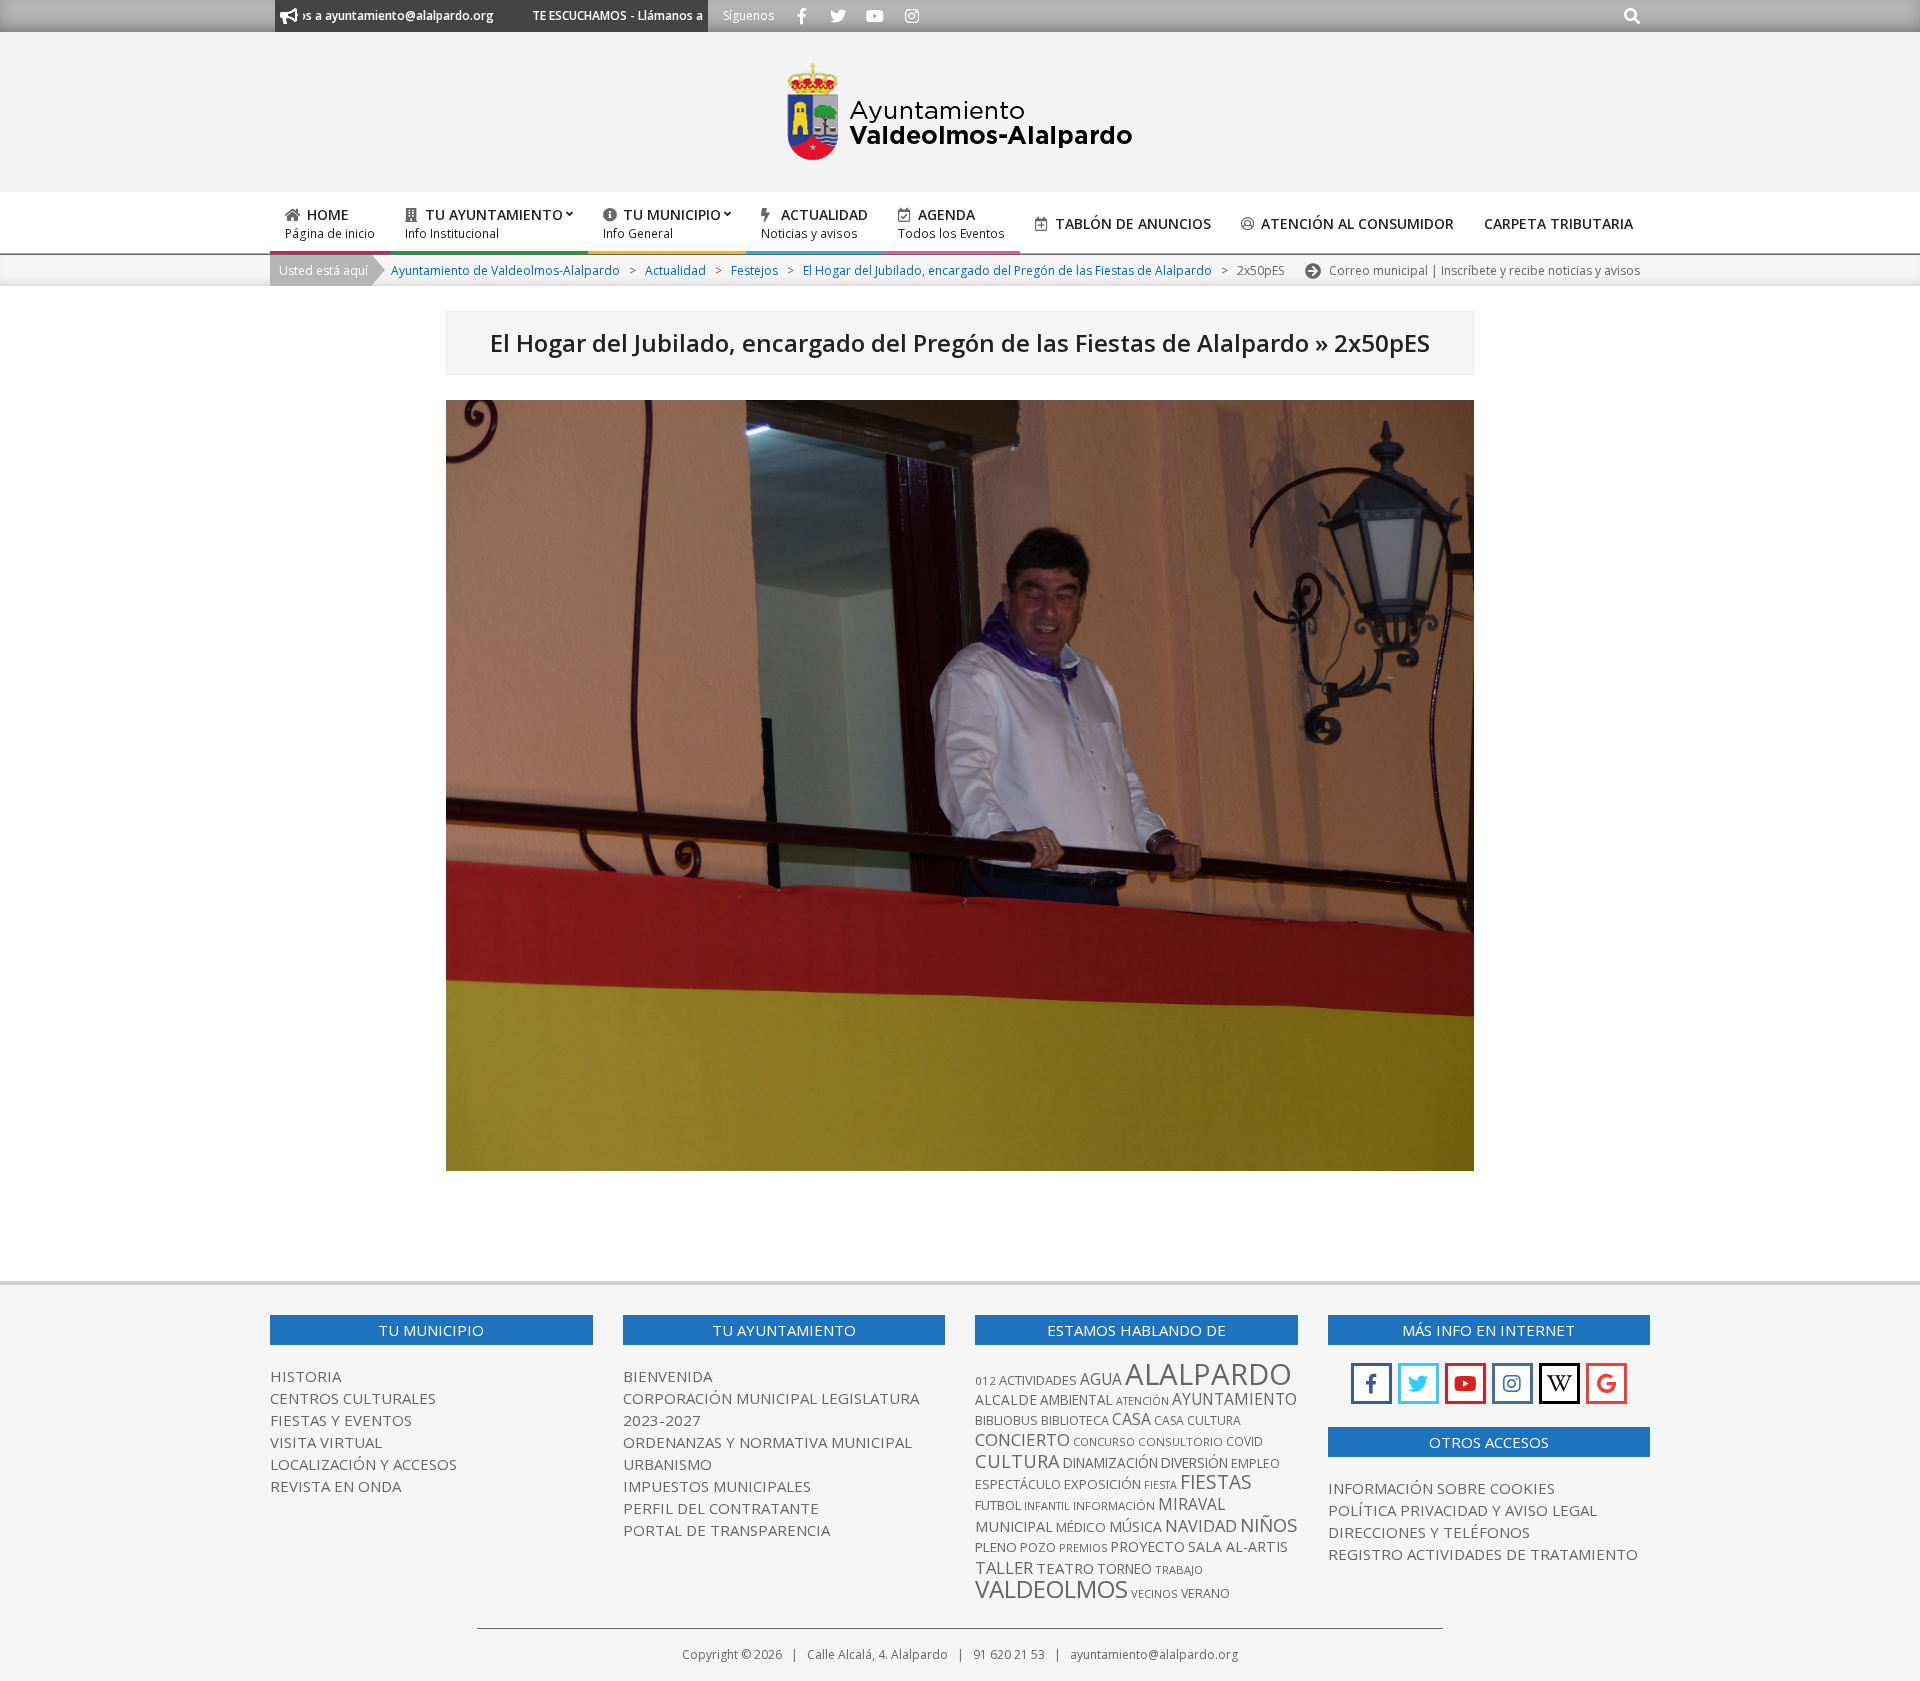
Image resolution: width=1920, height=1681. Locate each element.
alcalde (1006, 1399)
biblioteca (1075, 1420)
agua (1101, 1379)
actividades (1038, 1380)
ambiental (1076, 1400)
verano (1205, 1593)
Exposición (1102, 1484)
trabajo (1179, 1569)
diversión (1194, 1463)
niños (1268, 1524)
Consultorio (1180, 1441)
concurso (1104, 1441)
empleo (1255, 1463)
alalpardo (1208, 1374)
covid (1244, 1441)
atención (1142, 1400)
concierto (1022, 1439)
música (1135, 1526)
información (1114, 1505)
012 (985, 1380)
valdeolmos (1051, 1588)
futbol (998, 1505)
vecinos (1154, 1593)
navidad (1201, 1525)
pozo (1038, 1547)
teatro (1065, 1568)
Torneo (1124, 1569)
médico (1081, 1527)
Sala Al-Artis (1238, 1546)
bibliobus (1006, 1420)
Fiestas (1216, 1482)
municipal (1014, 1526)
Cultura (1017, 1461)
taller (1004, 1567)
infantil (1047, 1505)
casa (1131, 1419)
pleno (996, 1547)
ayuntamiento (1234, 1399)
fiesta (1160, 1485)
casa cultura (1197, 1420)
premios (1083, 1547)
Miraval (1191, 1504)
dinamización (1110, 1463)
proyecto (1147, 1546)
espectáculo (1018, 1484)
